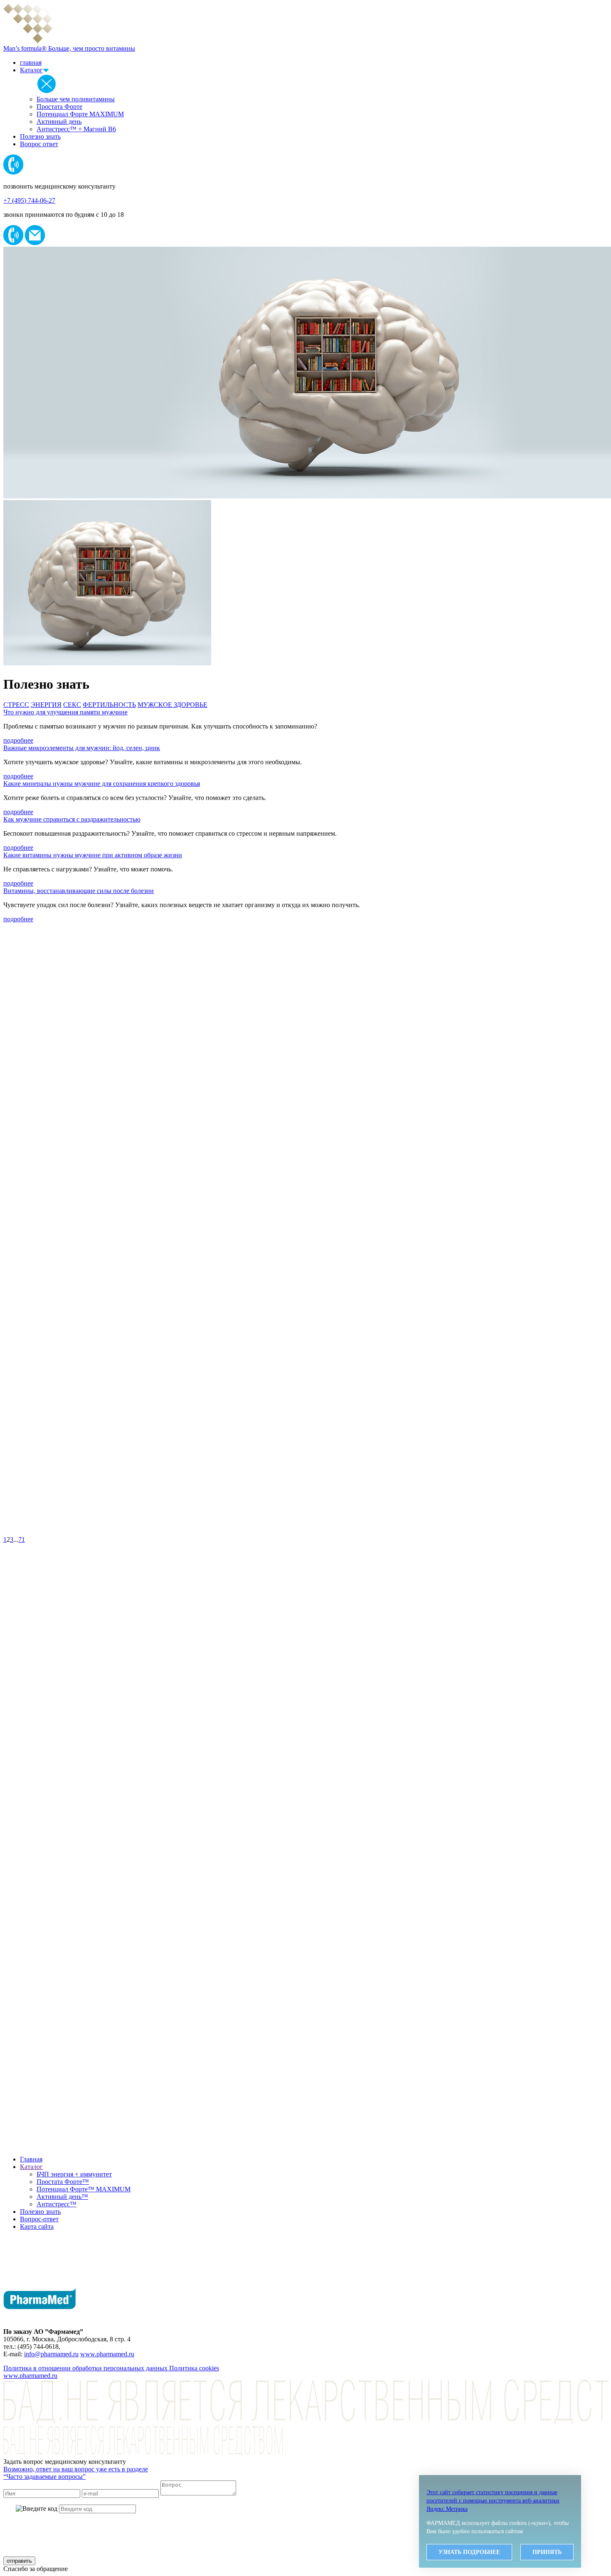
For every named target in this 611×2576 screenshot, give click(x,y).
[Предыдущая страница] (305, 1532)
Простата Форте (59, 107)
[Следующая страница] (305, 2145)
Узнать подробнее (469, 2552)
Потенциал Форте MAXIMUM (80, 114)
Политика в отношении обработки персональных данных (86, 2368)
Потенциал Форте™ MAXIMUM (84, 2189)
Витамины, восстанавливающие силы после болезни (79, 891)
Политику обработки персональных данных (282, 2526)
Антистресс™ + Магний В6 (76, 129)
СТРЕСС (16, 705)
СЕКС (72, 705)
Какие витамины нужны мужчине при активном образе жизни (93, 855)
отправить (19, 2561)
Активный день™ (62, 2197)
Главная (31, 2159)
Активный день (59, 121)
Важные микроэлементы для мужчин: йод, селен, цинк (82, 748)
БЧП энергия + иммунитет (74, 2174)
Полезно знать (40, 136)
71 (22, 1539)
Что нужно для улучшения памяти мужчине (65, 712)
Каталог (31, 70)
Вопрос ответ (39, 144)
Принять (547, 2552)
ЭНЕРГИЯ (46, 705)
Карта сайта (37, 2226)
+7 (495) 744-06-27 (29, 200)
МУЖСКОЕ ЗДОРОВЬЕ (172, 705)
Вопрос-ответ (39, 2219)
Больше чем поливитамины (76, 99)
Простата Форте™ (63, 2182)
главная (31, 63)
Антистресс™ (57, 2204)
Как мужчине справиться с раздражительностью (72, 819)
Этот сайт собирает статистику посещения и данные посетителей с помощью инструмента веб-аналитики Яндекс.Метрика (493, 2501)
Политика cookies (194, 2368)
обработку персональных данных (278, 2543)
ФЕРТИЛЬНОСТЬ (109, 705)
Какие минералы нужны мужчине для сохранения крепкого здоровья (102, 784)
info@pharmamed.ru (51, 2354)
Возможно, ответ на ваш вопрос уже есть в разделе (76, 2473)
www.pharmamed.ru (107, 2354)
